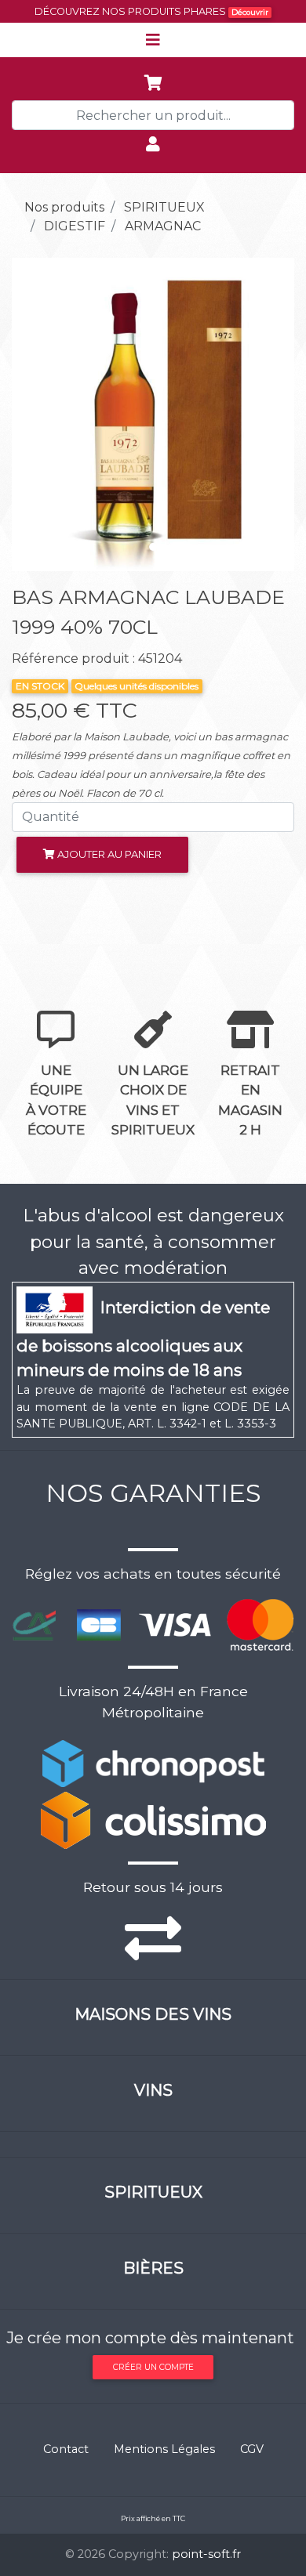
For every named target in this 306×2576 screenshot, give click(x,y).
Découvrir (250, 12)
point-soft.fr (206, 2554)
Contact (66, 2449)
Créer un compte (153, 2367)
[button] (33, 414)
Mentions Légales (164, 2449)
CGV (252, 2449)
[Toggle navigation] (153, 40)
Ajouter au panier (108, 854)
